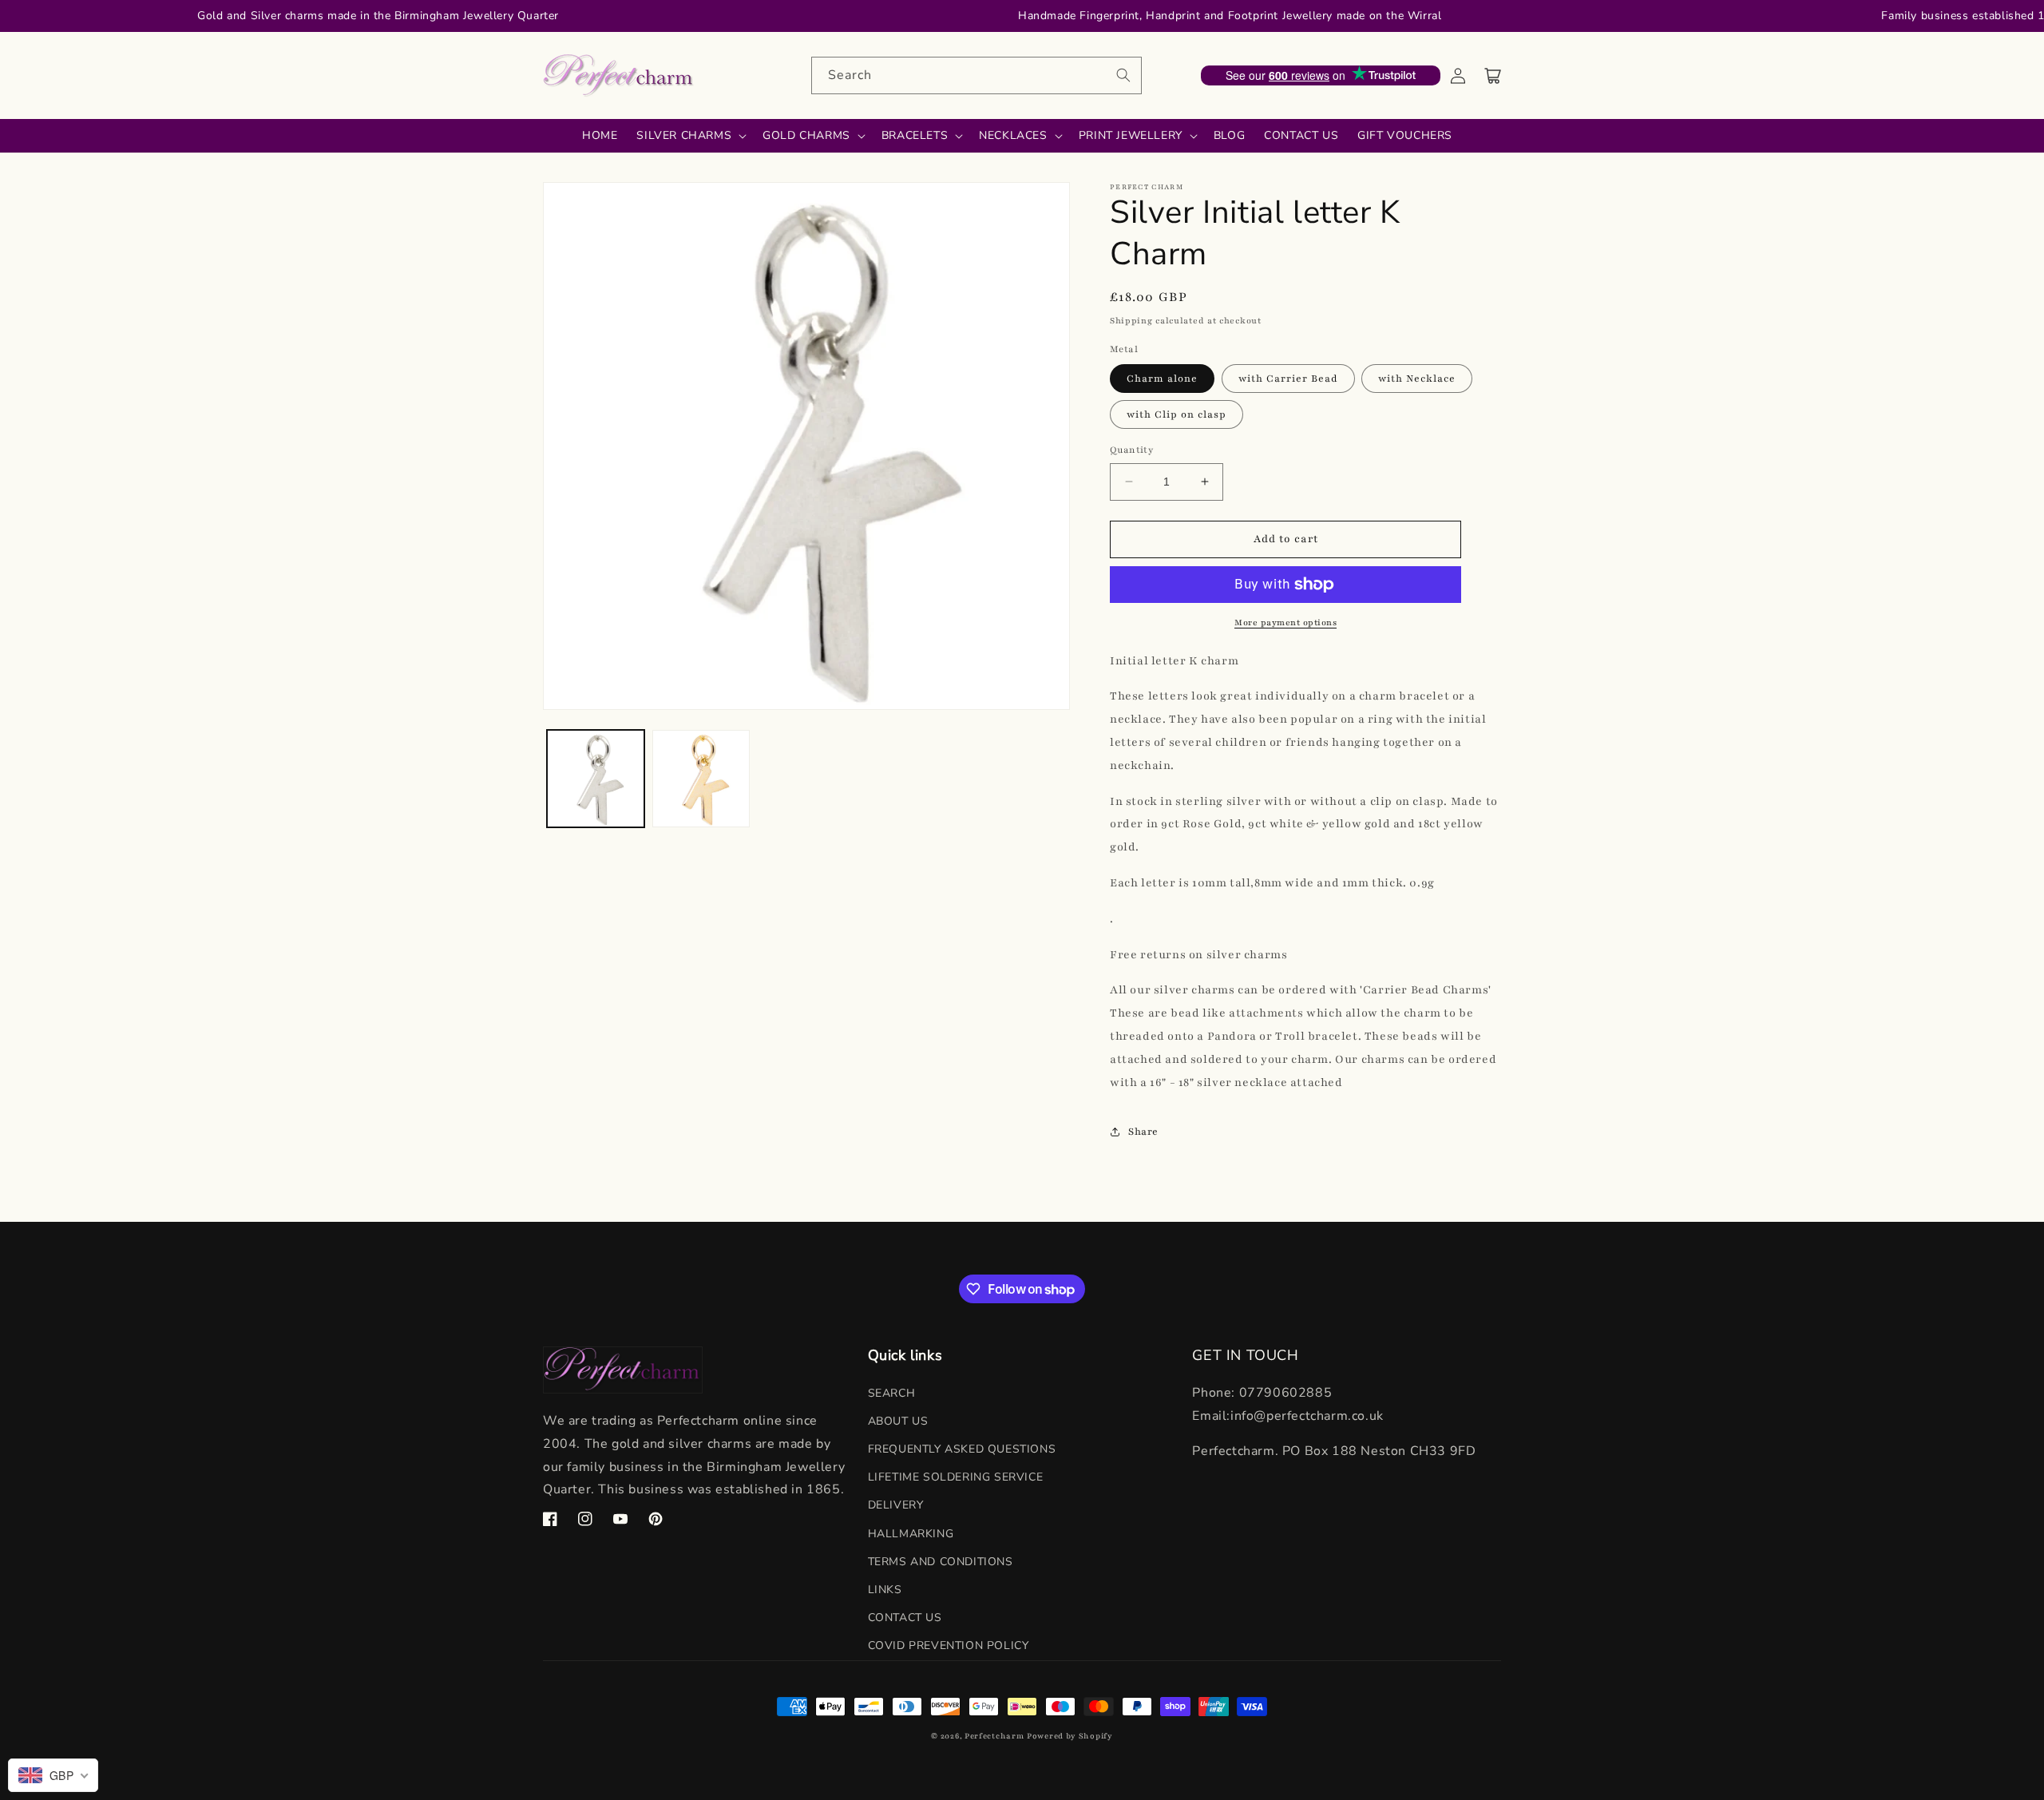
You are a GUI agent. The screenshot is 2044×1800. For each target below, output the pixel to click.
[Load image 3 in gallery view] (701, 779)
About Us (898, 1421)
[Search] (1123, 75)
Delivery (896, 1505)
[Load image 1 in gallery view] (596, 779)
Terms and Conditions (941, 1562)
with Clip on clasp (1176, 414)
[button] (1493, 76)
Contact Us (905, 1618)
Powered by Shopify (1070, 1736)
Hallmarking (911, 1534)
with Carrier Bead (1288, 379)
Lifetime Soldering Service (956, 1477)
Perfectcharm (994, 1736)
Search (892, 1393)
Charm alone (1162, 379)
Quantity (1131, 450)
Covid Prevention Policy (949, 1645)
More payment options (1285, 622)
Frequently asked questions (962, 1449)
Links (885, 1590)
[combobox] (976, 75)
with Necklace (1417, 379)
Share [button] (1143, 1132)
